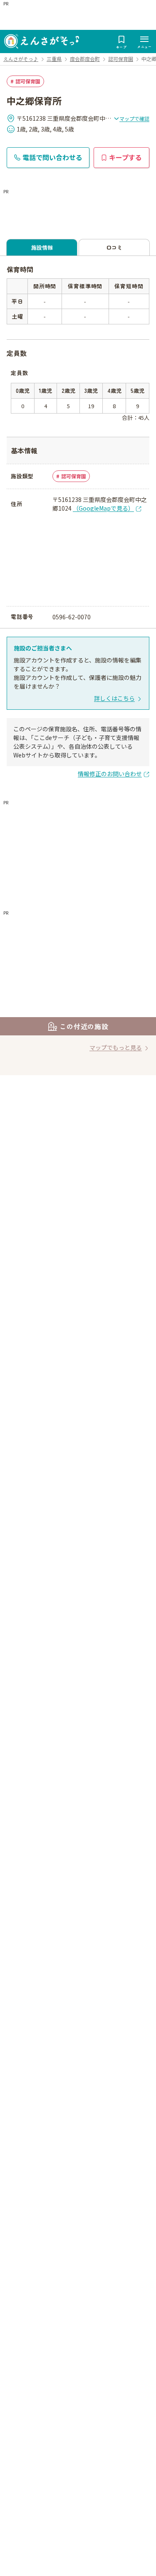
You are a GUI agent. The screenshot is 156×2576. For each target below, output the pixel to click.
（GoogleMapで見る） (103, 508)
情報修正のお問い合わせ (110, 774)
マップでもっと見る (116, 1047)
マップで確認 (134, 118)
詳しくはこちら (114, 698)
